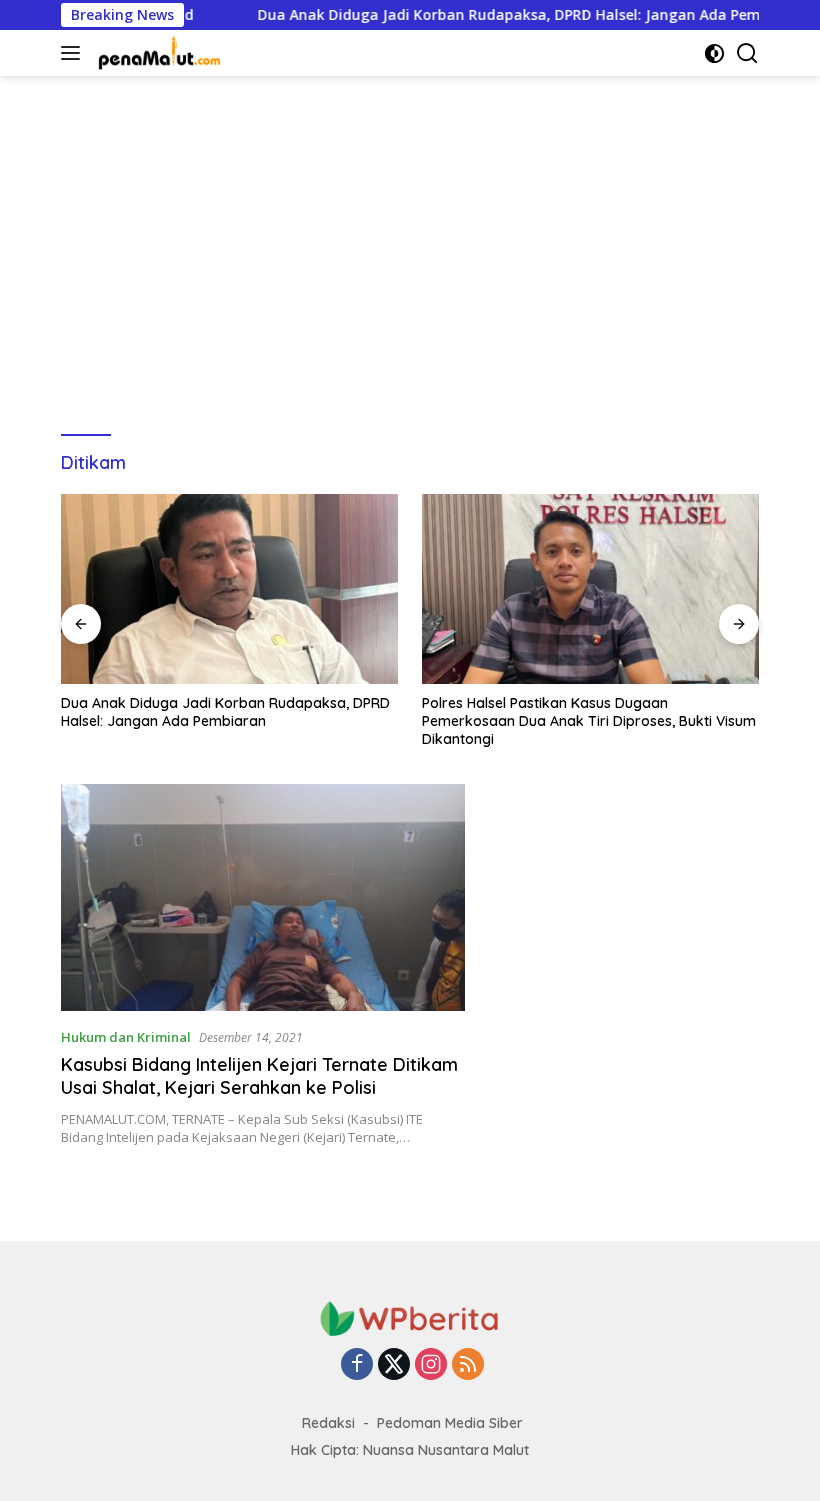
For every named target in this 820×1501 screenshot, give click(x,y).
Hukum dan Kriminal (126, 1037)
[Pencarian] (747, 53)
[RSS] (468, 1365)
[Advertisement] (410, 246)
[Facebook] (357, 1365)
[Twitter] (394, 1365)
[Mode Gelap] (714, 53)
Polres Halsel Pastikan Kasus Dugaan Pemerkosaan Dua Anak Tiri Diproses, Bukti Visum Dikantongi (381, 721)
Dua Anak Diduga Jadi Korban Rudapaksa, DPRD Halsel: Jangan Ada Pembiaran (492, 15)
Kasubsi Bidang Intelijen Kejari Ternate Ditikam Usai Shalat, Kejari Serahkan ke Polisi (259, 1076)
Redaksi (328, 1423)
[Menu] (74, 53)
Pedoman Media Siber (450, 1423)
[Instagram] (431, 1365)
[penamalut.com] (158, 53)
